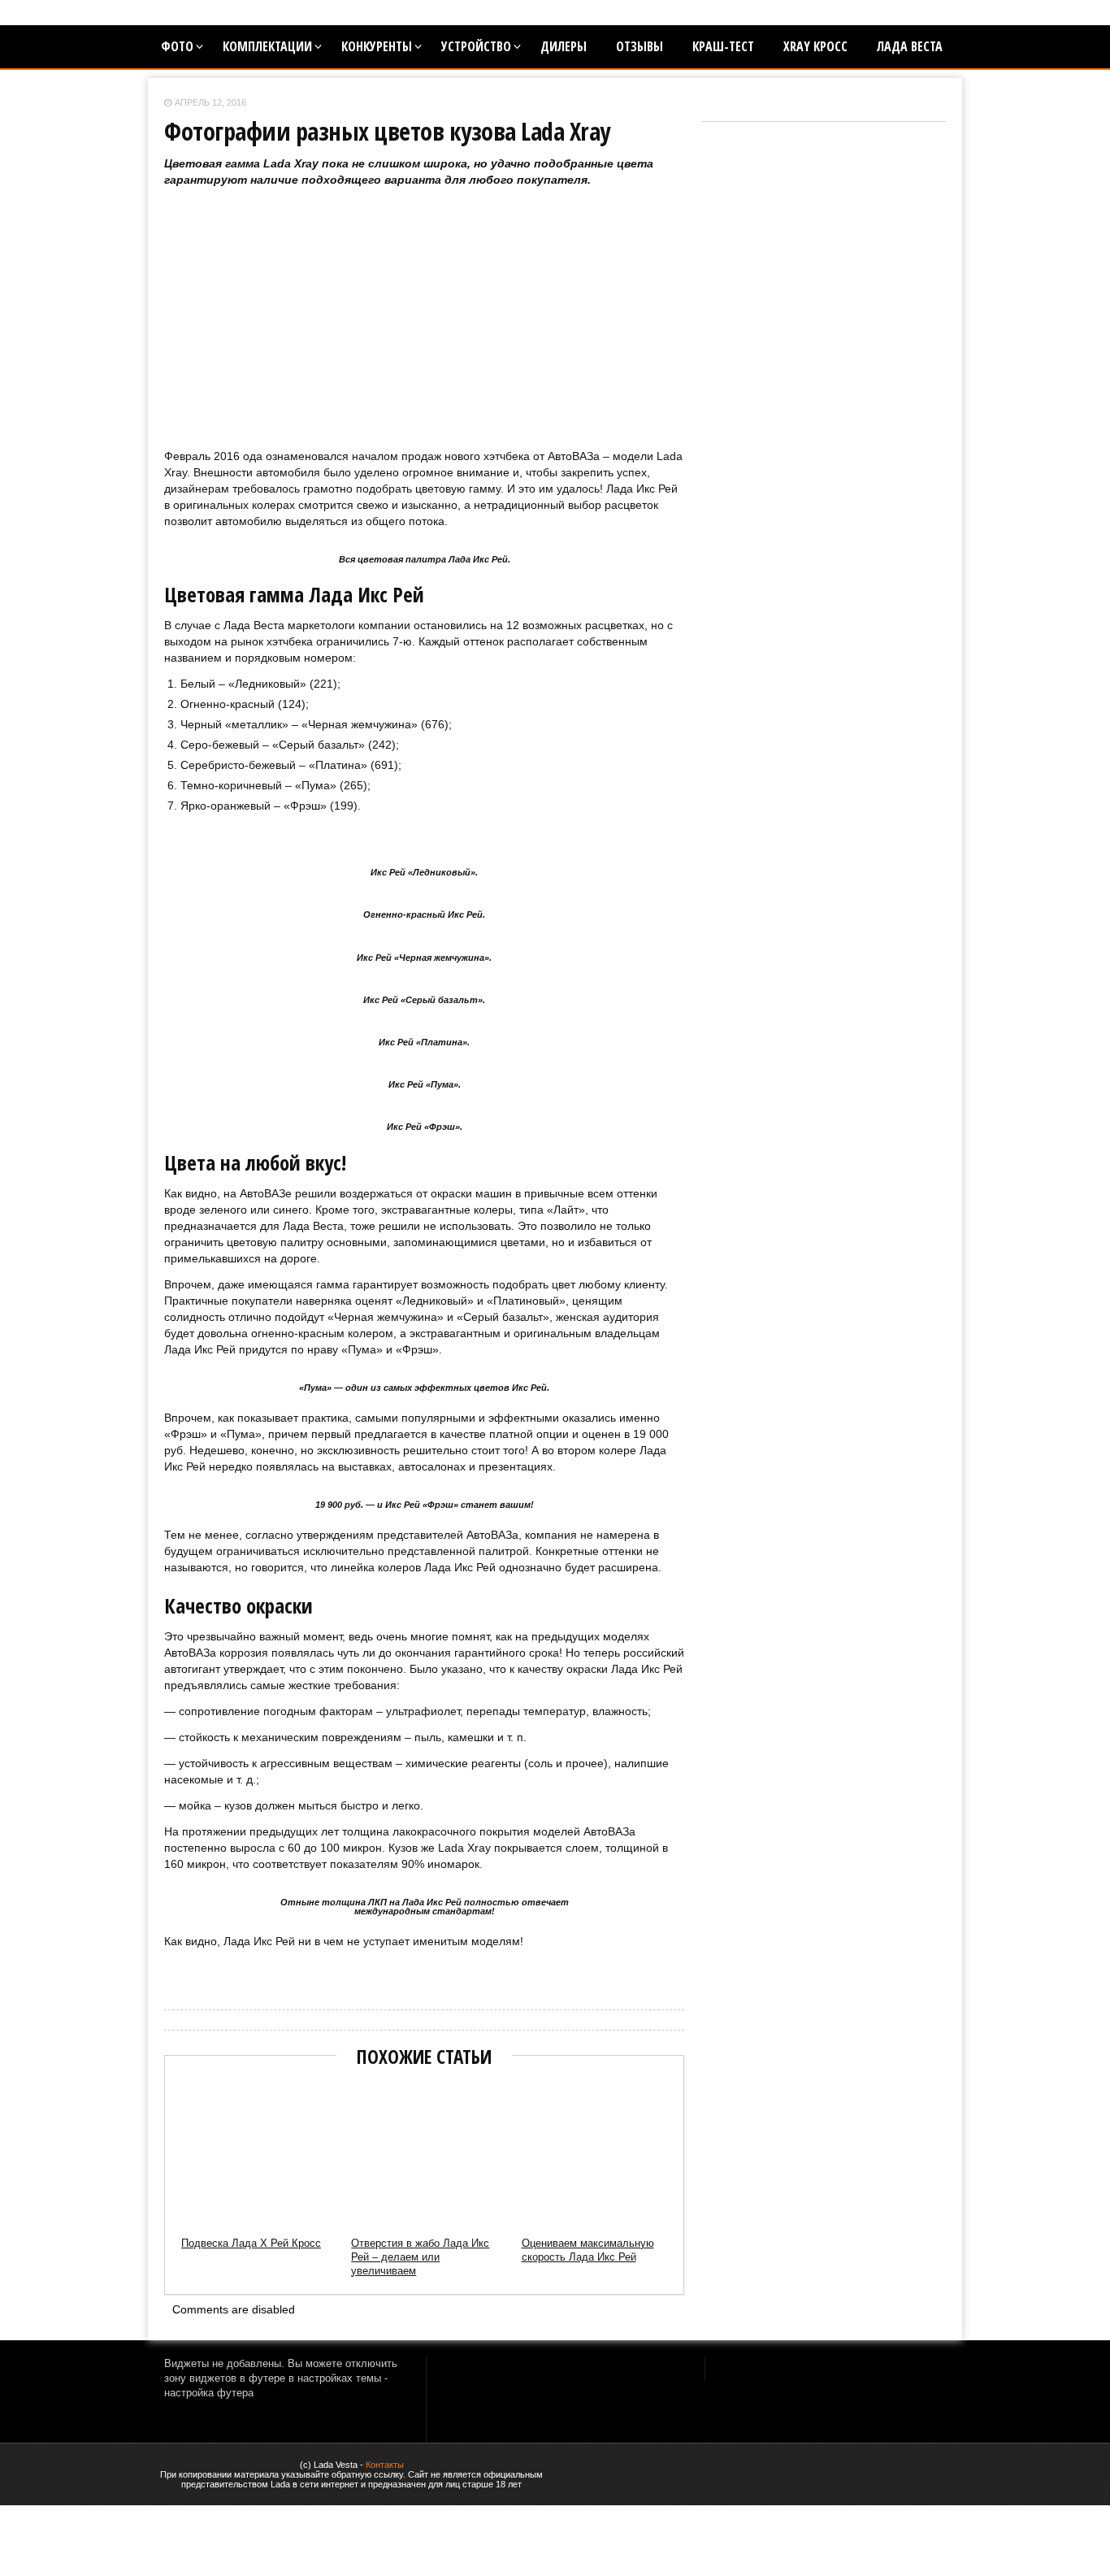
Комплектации (267, 46)
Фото (177, 46)
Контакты (385, 2465)
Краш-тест (723, 46)
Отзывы (640, 46)
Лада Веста (910, 46)
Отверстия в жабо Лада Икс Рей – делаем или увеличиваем (420, 2257)
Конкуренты (377, 46)
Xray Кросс (815, 46)
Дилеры (564, 46)
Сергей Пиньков (197, 1968)
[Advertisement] (424, 334)
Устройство (476, 46)
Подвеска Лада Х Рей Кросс (251, 2243)
